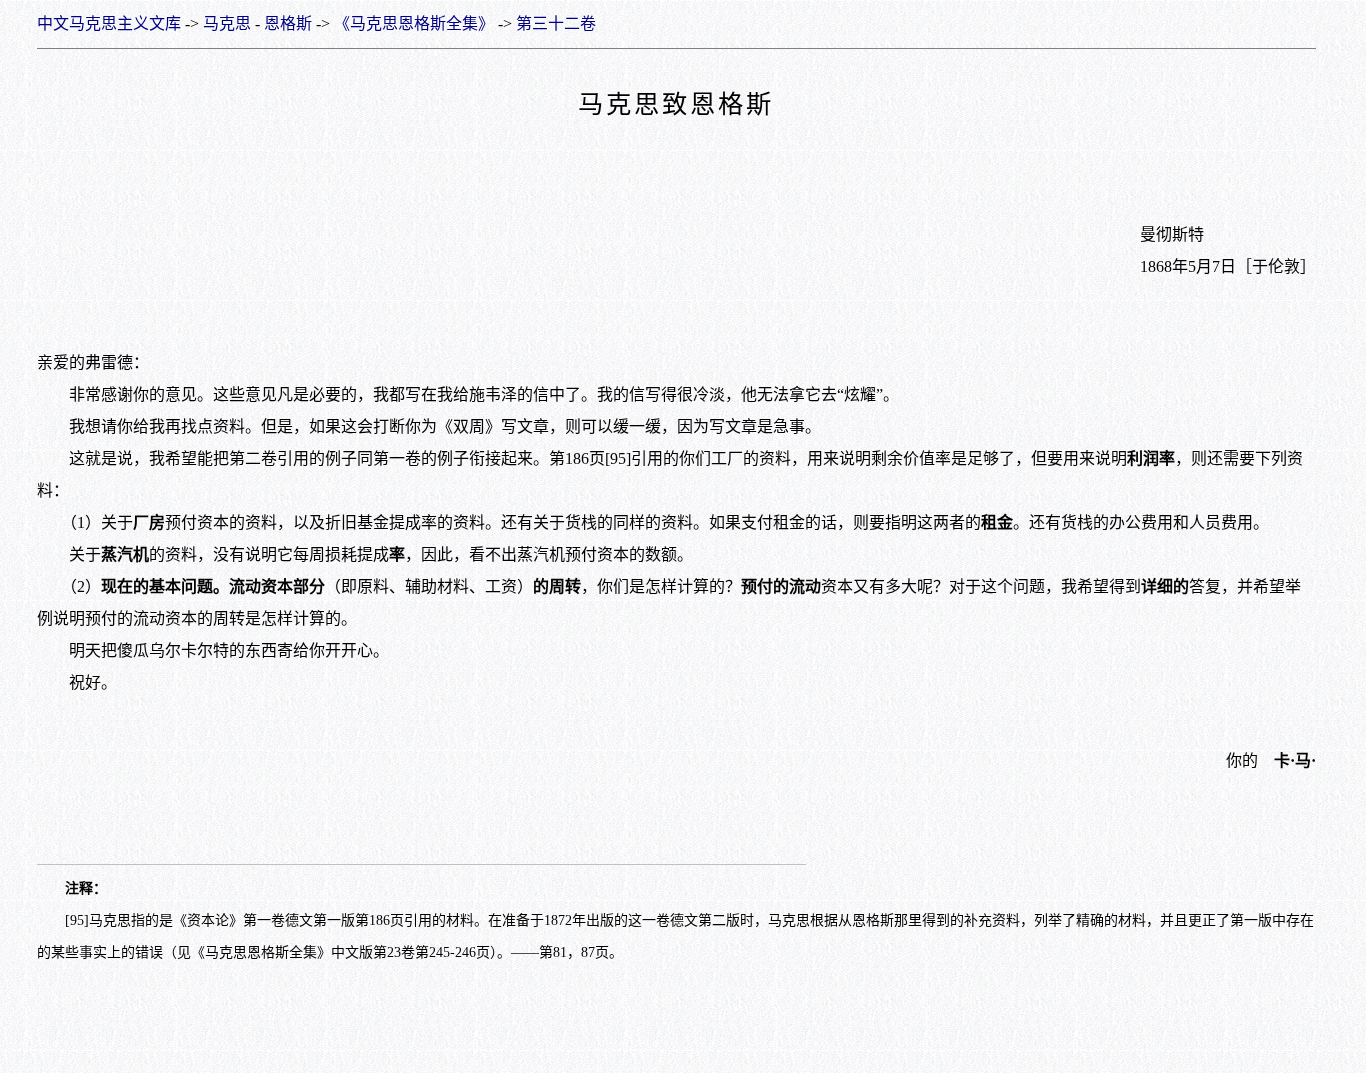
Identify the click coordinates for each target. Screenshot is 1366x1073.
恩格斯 (288, 23)
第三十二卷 (556, 23)
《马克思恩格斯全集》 (414, 23)
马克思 (227, 23)
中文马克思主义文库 (109, 23)
